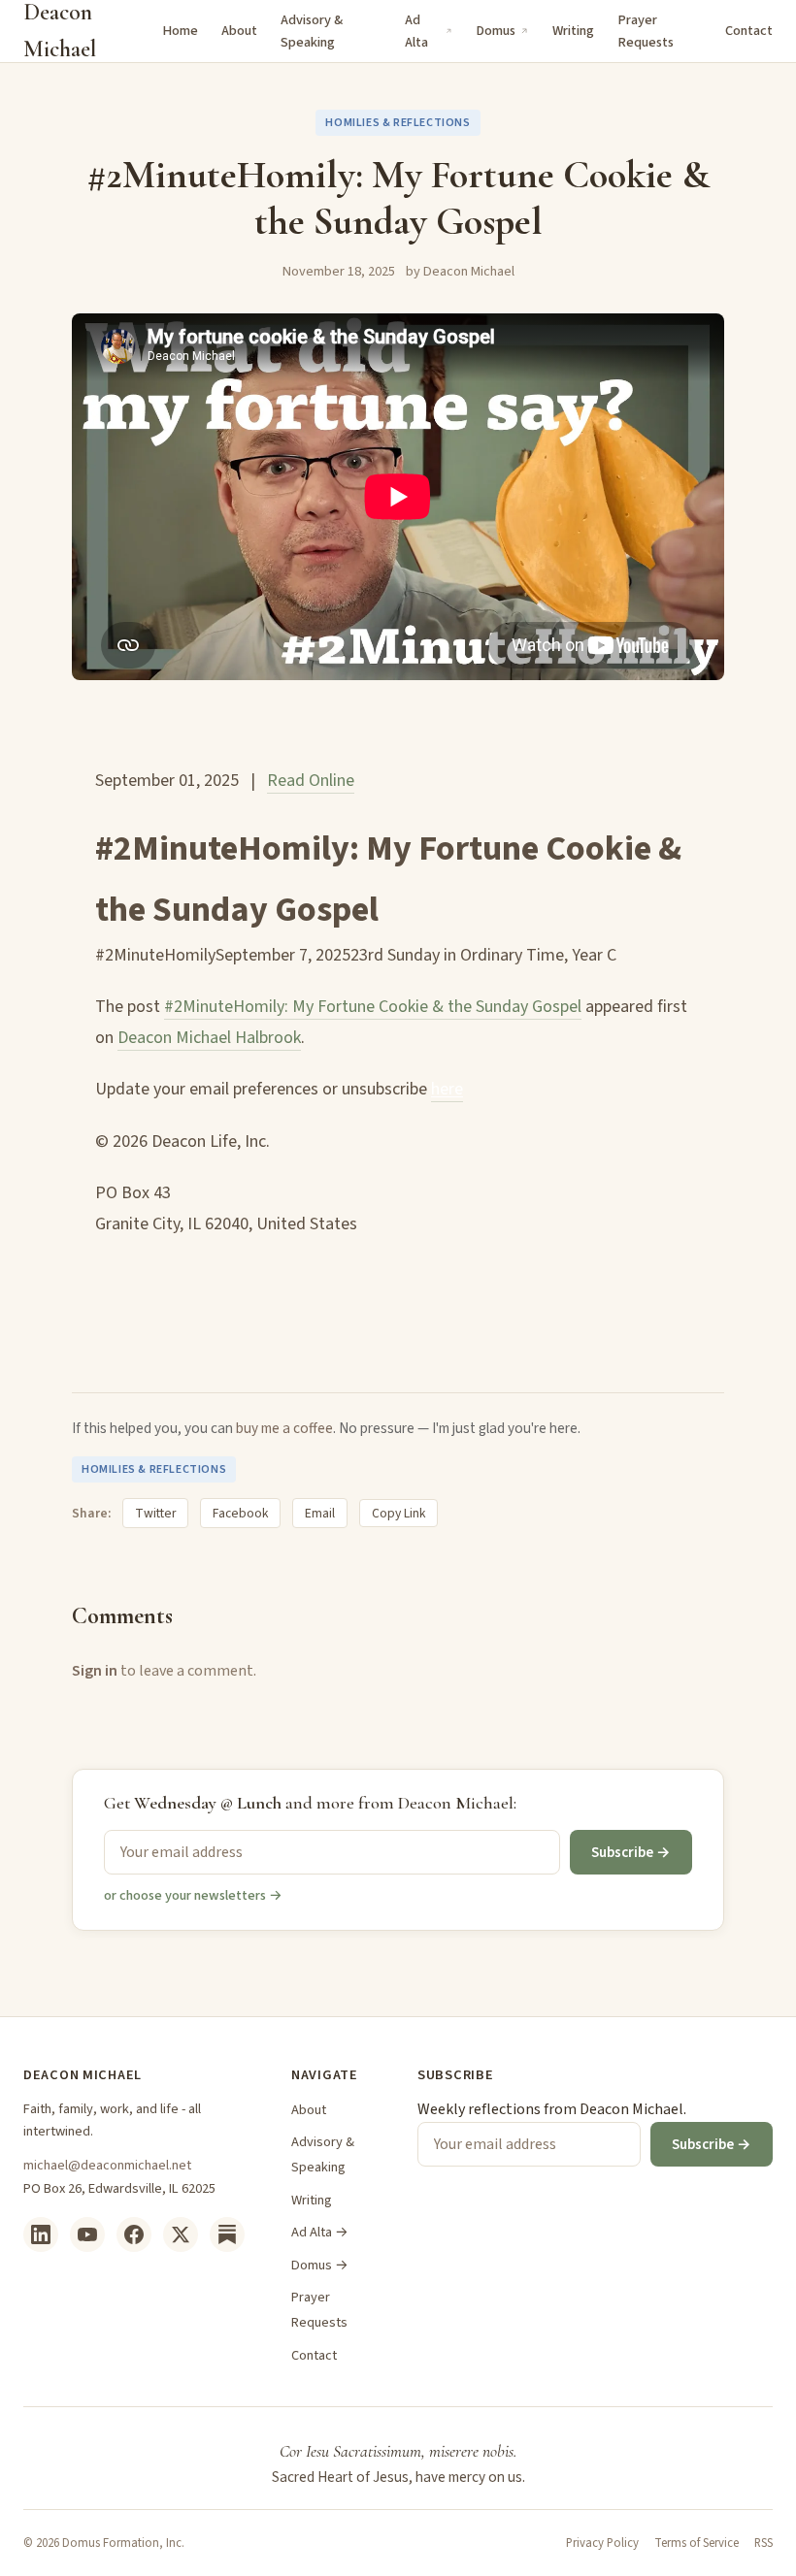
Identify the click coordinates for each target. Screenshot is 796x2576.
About (239, 31)
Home (180, 31)
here (447, 1089)
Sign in (95, 1671)
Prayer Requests (646, 31)
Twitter (155, 1513)
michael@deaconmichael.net (107, 2165)
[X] (181, 2234)
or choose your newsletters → (193, 1895)
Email (320, 1513)
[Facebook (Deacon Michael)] (134, 2234)
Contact (749, 31)
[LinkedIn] (41, 2234)
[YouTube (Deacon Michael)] (87, 2234)
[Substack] (227, 2234)
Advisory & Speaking (312, 31)
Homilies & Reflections (398, 123)
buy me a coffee (284, 1428)
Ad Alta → (320, 2232)
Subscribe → (631, 1852)
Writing (573, 31)
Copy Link (398, 1513)
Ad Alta (416, 31)
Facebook (240, 1513)
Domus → (320, 2265)
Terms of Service (696, 2543)
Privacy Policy (602, 2543)
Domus (496, 31)
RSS (763, 2543)
